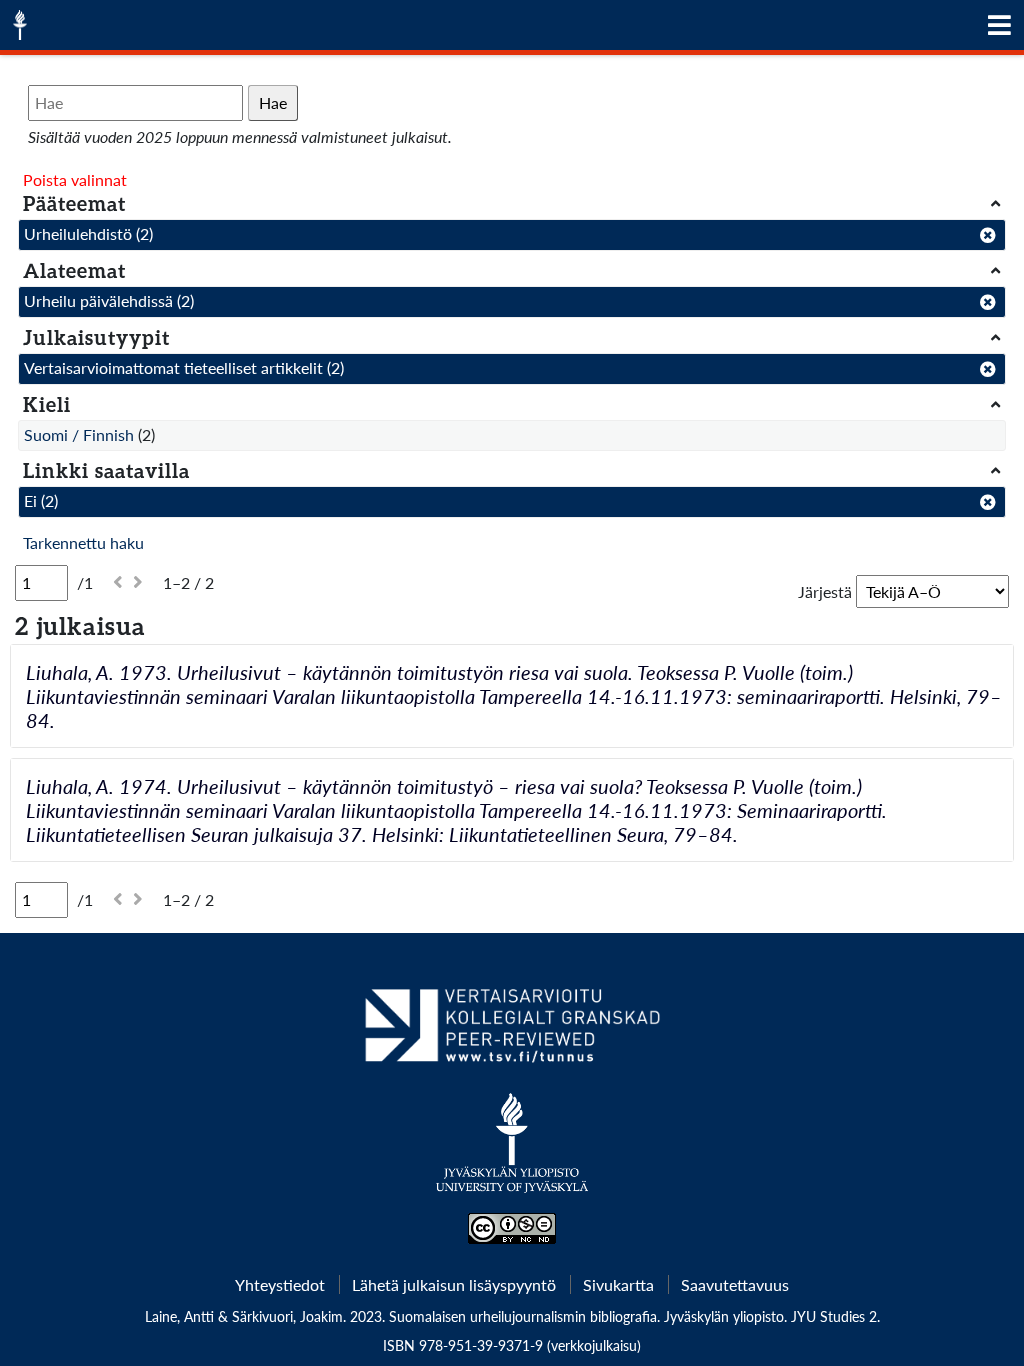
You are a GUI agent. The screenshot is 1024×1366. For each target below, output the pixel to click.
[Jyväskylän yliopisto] (512, 1153)
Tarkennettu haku (83, 542)
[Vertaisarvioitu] (511, 1033)
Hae (273, 102)
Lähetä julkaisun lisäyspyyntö (454, 1284)
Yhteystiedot (280, 1284)
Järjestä (825, 591)
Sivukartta (618, 1284)
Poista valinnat (75, 179)
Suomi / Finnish (79, 434)
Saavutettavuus (735, 1284)
